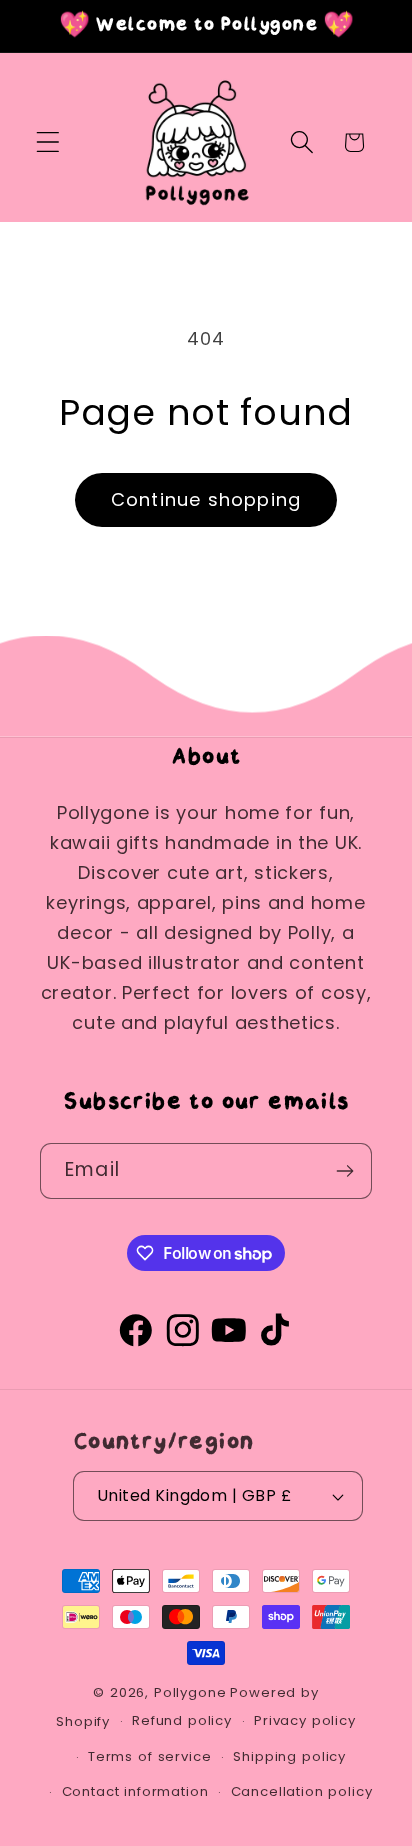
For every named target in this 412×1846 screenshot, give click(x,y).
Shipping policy (289, 1756)
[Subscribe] (344, 1171)
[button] (48, 142)
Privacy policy (305, 1720)
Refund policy (182, 1720)
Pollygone (190, 1692)
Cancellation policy (302, 1791)
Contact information (135, 1791)
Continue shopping (206, 499)
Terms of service (149, 1756)
